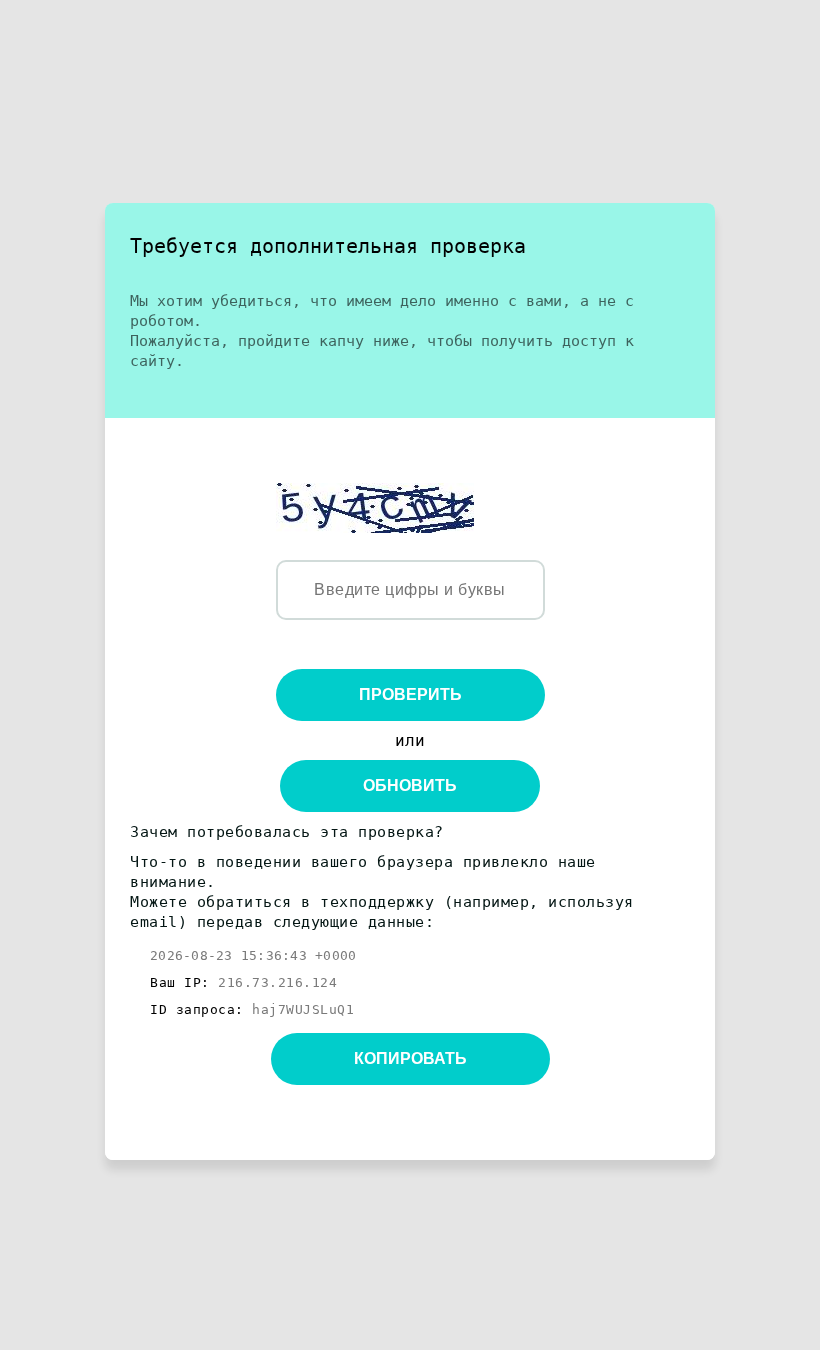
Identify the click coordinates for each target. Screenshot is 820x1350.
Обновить (410, 785)
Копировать (410, 1058)
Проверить (410, 694)
